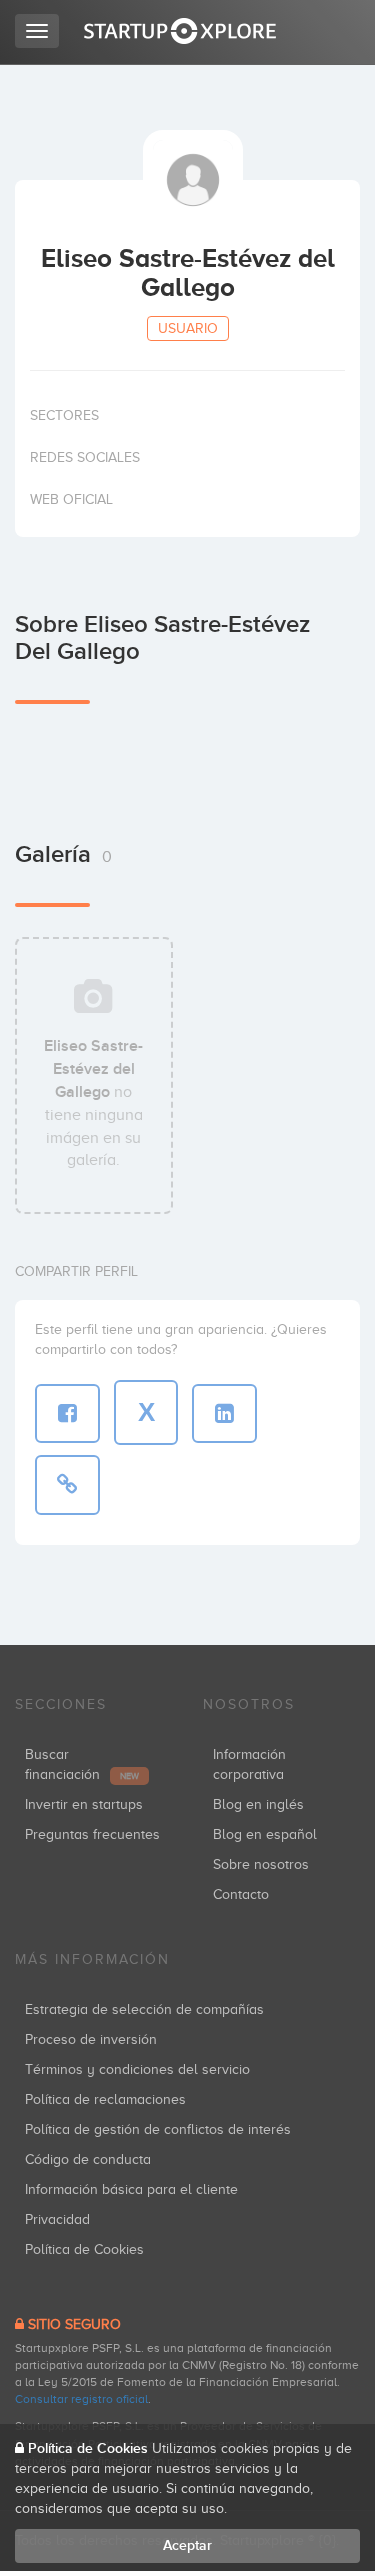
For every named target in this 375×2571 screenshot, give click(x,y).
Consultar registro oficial (81, 2399)
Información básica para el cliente (131, 2189)
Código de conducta (88, 2159)
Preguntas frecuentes (92, 1834)
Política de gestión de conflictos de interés (158, 2129)
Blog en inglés (258, 1804)
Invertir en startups (84, 1804)
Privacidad (57, 2219)
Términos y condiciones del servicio (137, 2069)
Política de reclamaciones (105, 2099)
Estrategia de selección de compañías (144, 2009)
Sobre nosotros (261, 1864)
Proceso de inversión (91, 2039)
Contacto (241, 1894)
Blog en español (265, 1834)
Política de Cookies (84, 2249)
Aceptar (187, 2545)
